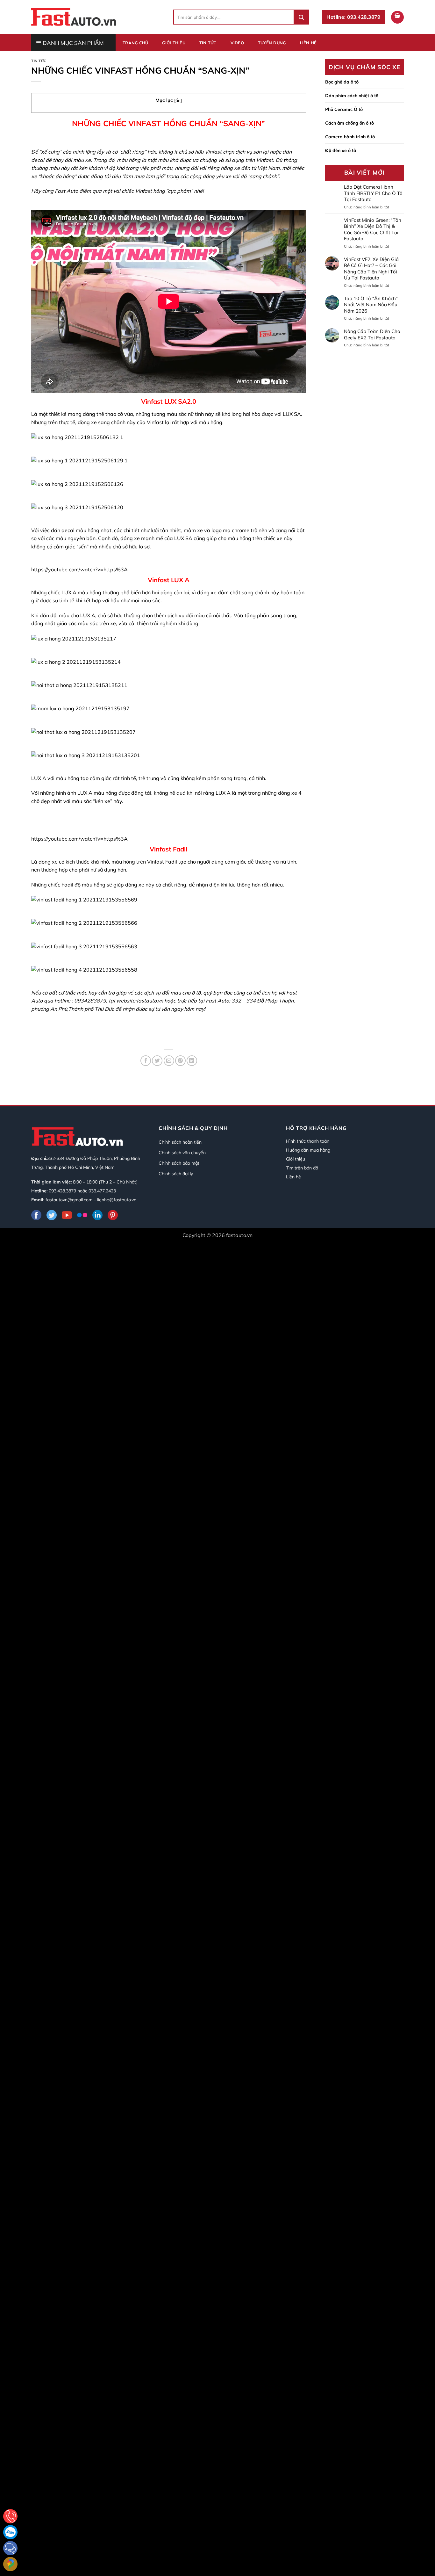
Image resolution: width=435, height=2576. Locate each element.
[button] (397, 17)
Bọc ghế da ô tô (342, 82)
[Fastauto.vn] (74, 17)
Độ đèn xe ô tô (341, 150)
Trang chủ (135, 43)
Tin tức (208, 43)
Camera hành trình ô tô (350, 137)
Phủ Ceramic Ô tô (344, 109)
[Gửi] (301, 17)
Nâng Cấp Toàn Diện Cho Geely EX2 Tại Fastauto (372, 334)
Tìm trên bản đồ (302, 1168)
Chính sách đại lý (176, 1174)
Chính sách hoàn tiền (180, 1142)
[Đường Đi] (10, 2564)
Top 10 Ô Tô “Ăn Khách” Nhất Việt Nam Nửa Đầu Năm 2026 (371, 305)
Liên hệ (308, 43)
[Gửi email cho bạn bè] (169, 1061)
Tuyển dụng (272, 43)
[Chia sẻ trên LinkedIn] (192, 1061)
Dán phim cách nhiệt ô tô (352, 96)
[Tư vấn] (10, 2516)
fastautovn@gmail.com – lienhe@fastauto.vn (91, 1200)
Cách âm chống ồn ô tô (349, 123)
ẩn (178, 100)
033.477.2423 (102, 1191)
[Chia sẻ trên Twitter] (157, 1061)
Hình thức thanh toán (308, 1141)
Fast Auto (66, 191)
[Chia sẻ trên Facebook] (146, 1061)
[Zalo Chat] (10, 2532)
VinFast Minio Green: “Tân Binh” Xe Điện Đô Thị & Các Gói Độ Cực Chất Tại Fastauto (373, 229)
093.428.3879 (62, 1191)
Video (237, 43)
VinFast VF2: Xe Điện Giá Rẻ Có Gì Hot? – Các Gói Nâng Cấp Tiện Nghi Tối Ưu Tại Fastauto (371, 269)
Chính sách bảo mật (179, 1163)
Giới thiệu (174, 43)
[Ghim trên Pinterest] (180, 1061)
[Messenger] (10, 2548)
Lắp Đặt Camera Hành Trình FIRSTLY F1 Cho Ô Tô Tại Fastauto (373, 193)
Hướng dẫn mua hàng (308, 1150)
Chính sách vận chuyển (182, 1153)
